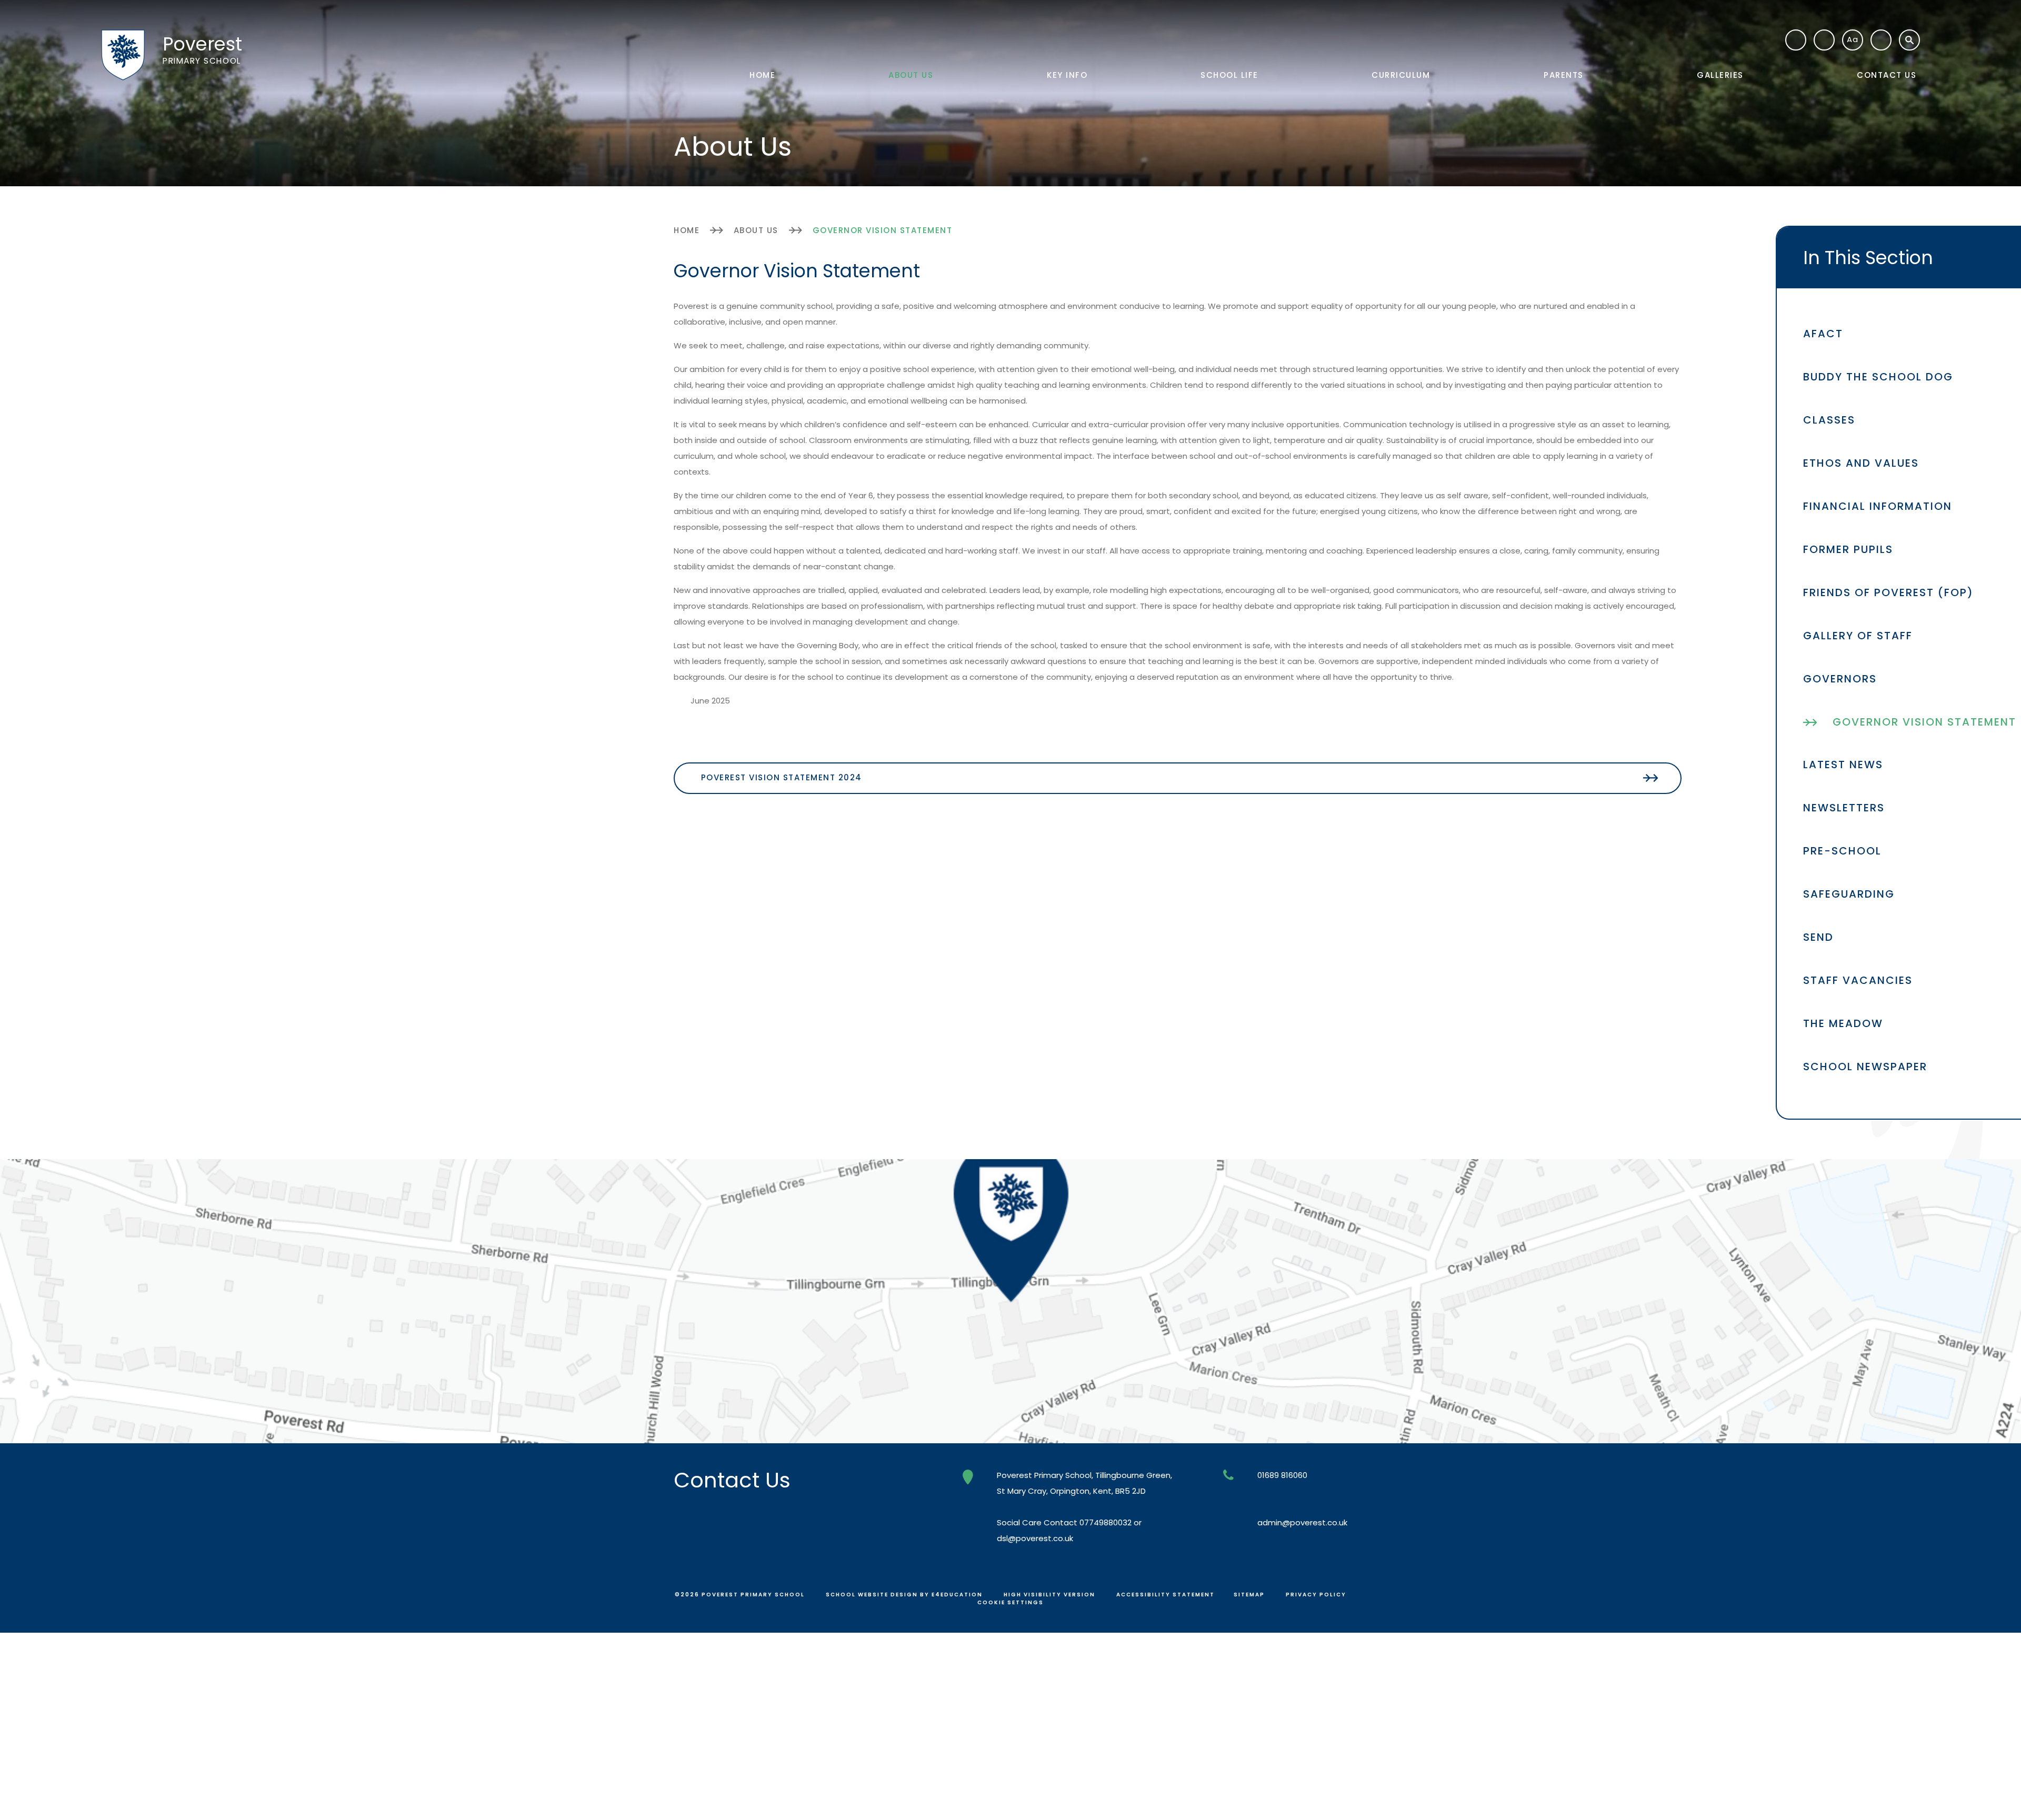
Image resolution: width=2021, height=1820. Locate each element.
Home (687, 230)
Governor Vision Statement (883, 230)
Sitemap (1249, 1595)
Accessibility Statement (1165, 1595)
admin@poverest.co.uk (1302, 1522)
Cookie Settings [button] (1010, 1602)
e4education (957, 1595)
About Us (756, 230)
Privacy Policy (1316, 1595)
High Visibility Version (1049, 1595)
